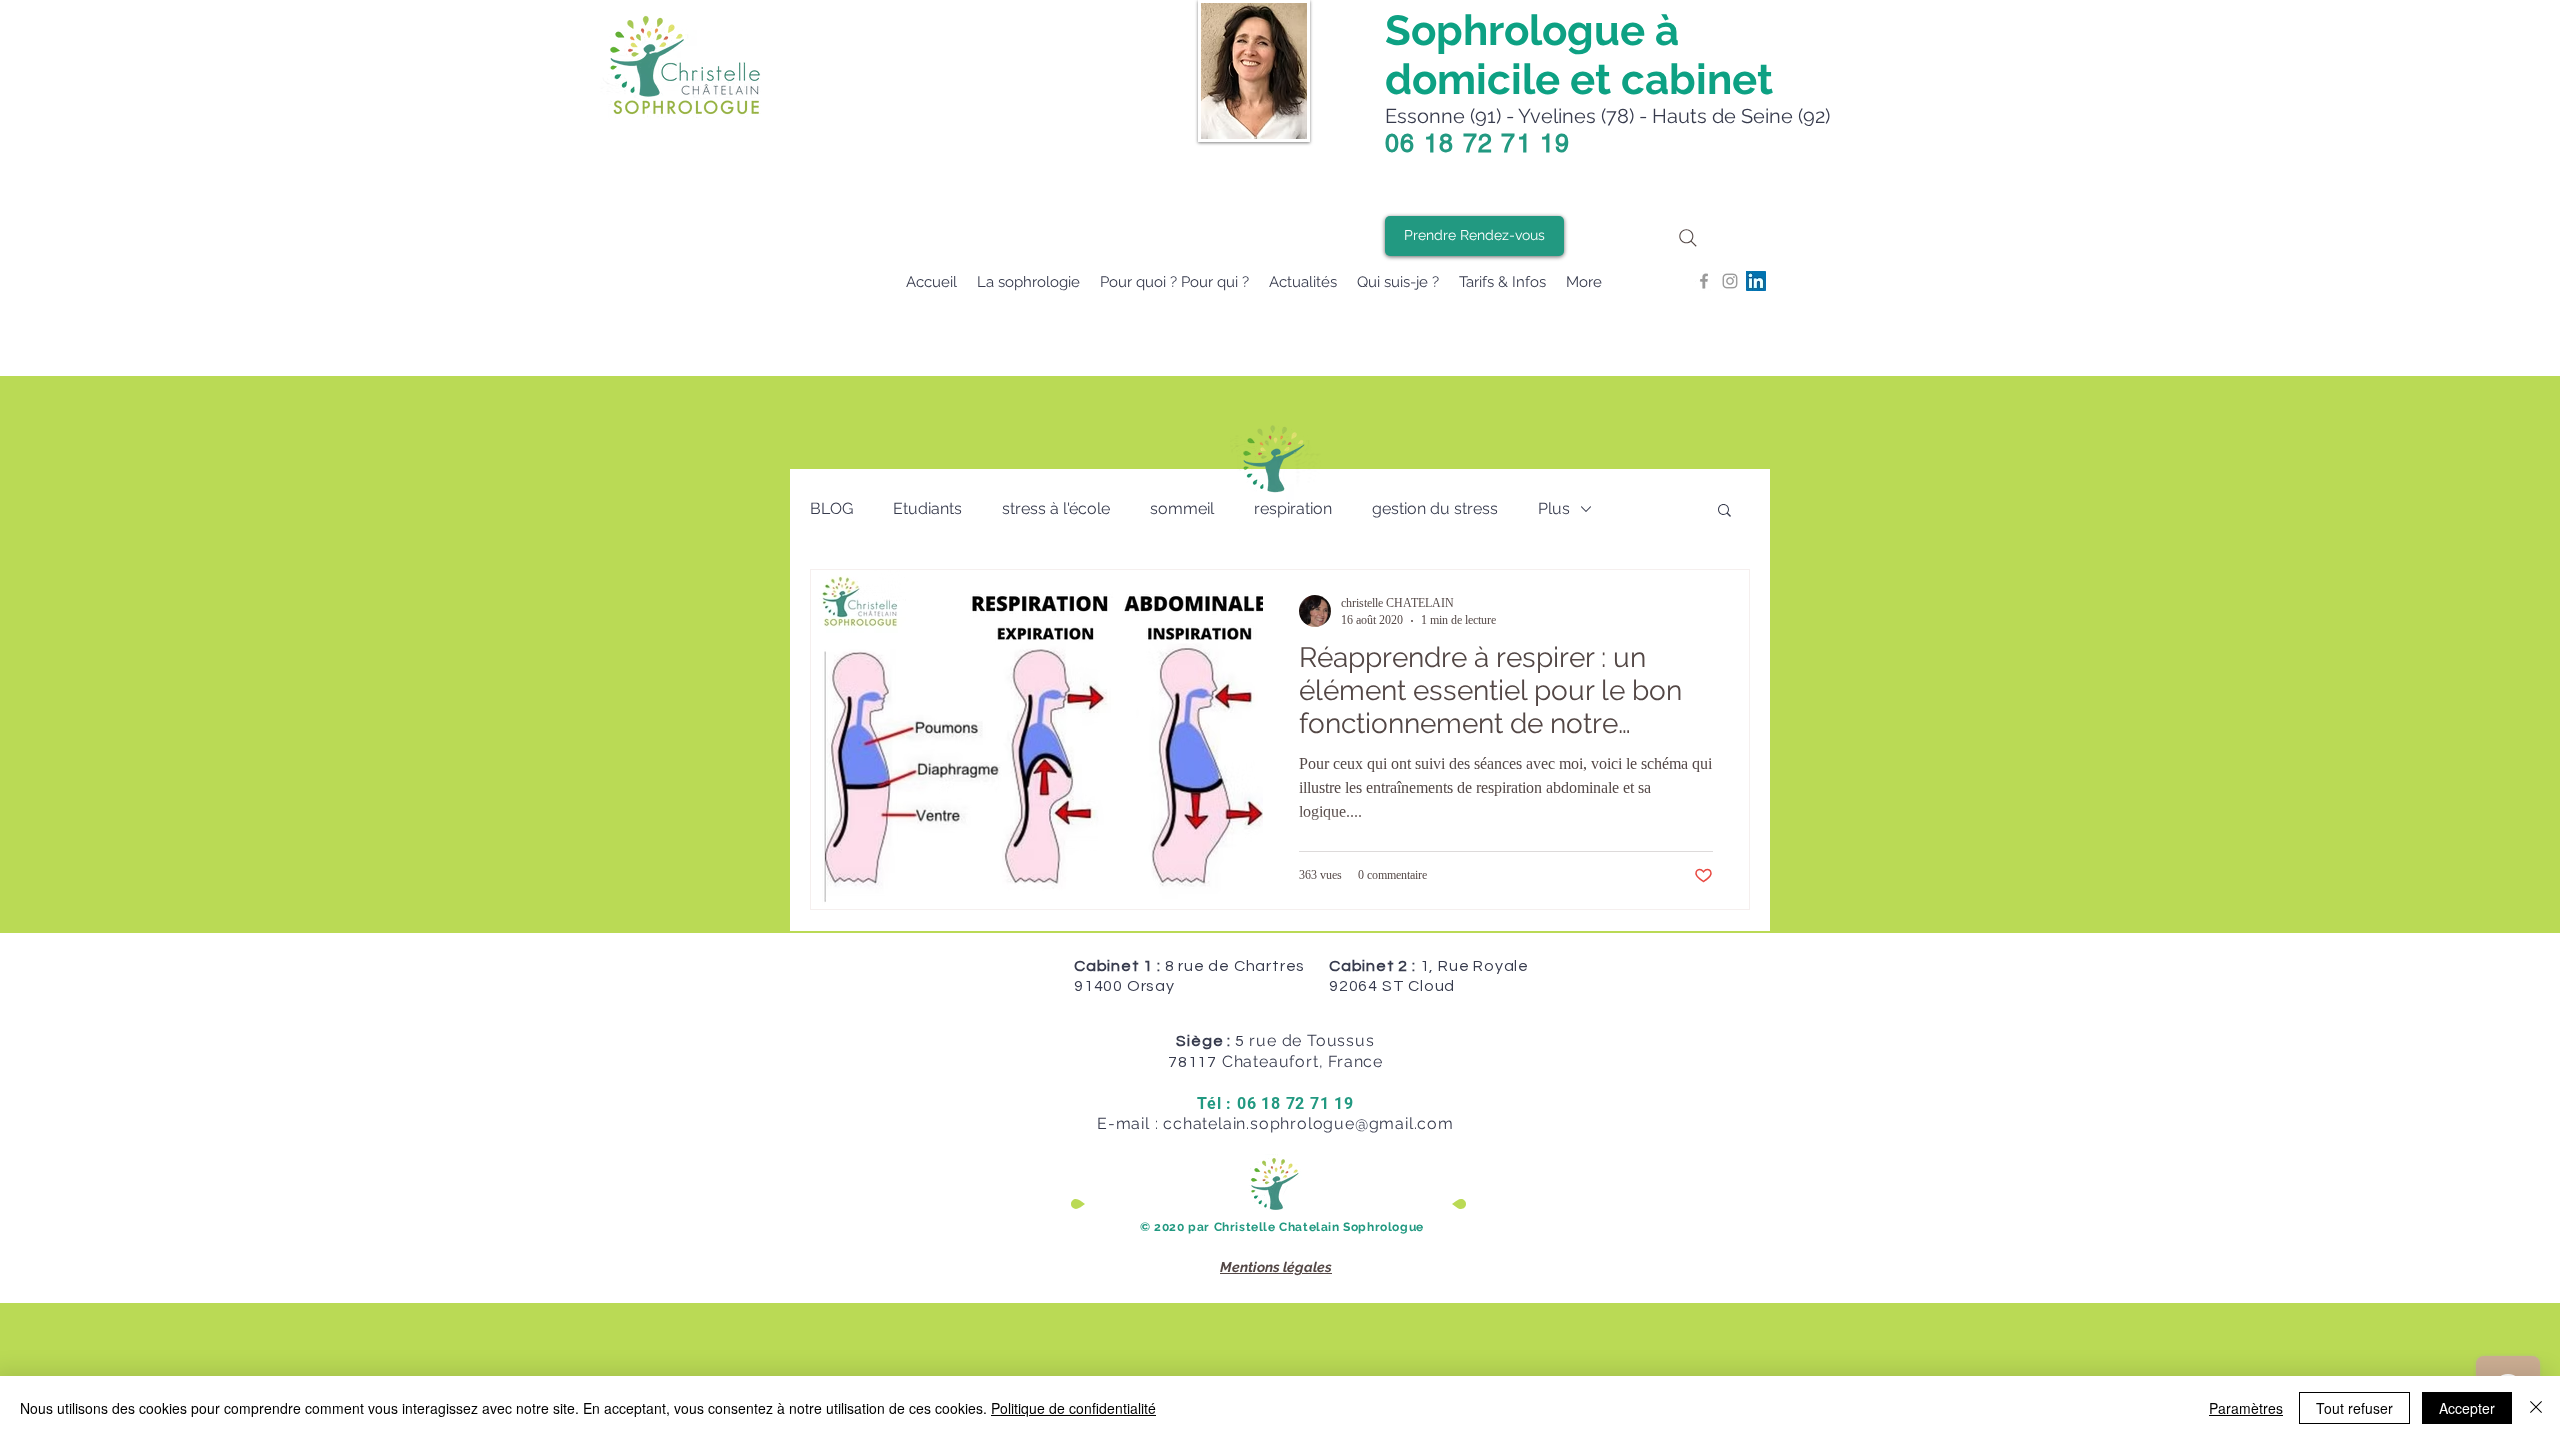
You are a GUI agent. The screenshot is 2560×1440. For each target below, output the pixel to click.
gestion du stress (1435, 508)
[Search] (1688, 237)
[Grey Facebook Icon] (1704, 281)
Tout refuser (2354, 1408)
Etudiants (927, 508)
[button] (1724, 511)
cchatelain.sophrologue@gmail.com (1308, 1123)
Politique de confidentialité (1073, 1408)
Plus (1554, 508)
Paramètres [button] (2246, 1408)
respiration (1293, 508)
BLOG (831, 508)
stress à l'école (1056, 508)
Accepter (2467, 1408)
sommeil (1182, 508)
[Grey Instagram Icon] (1730, 281)
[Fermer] (2536, 1408)
